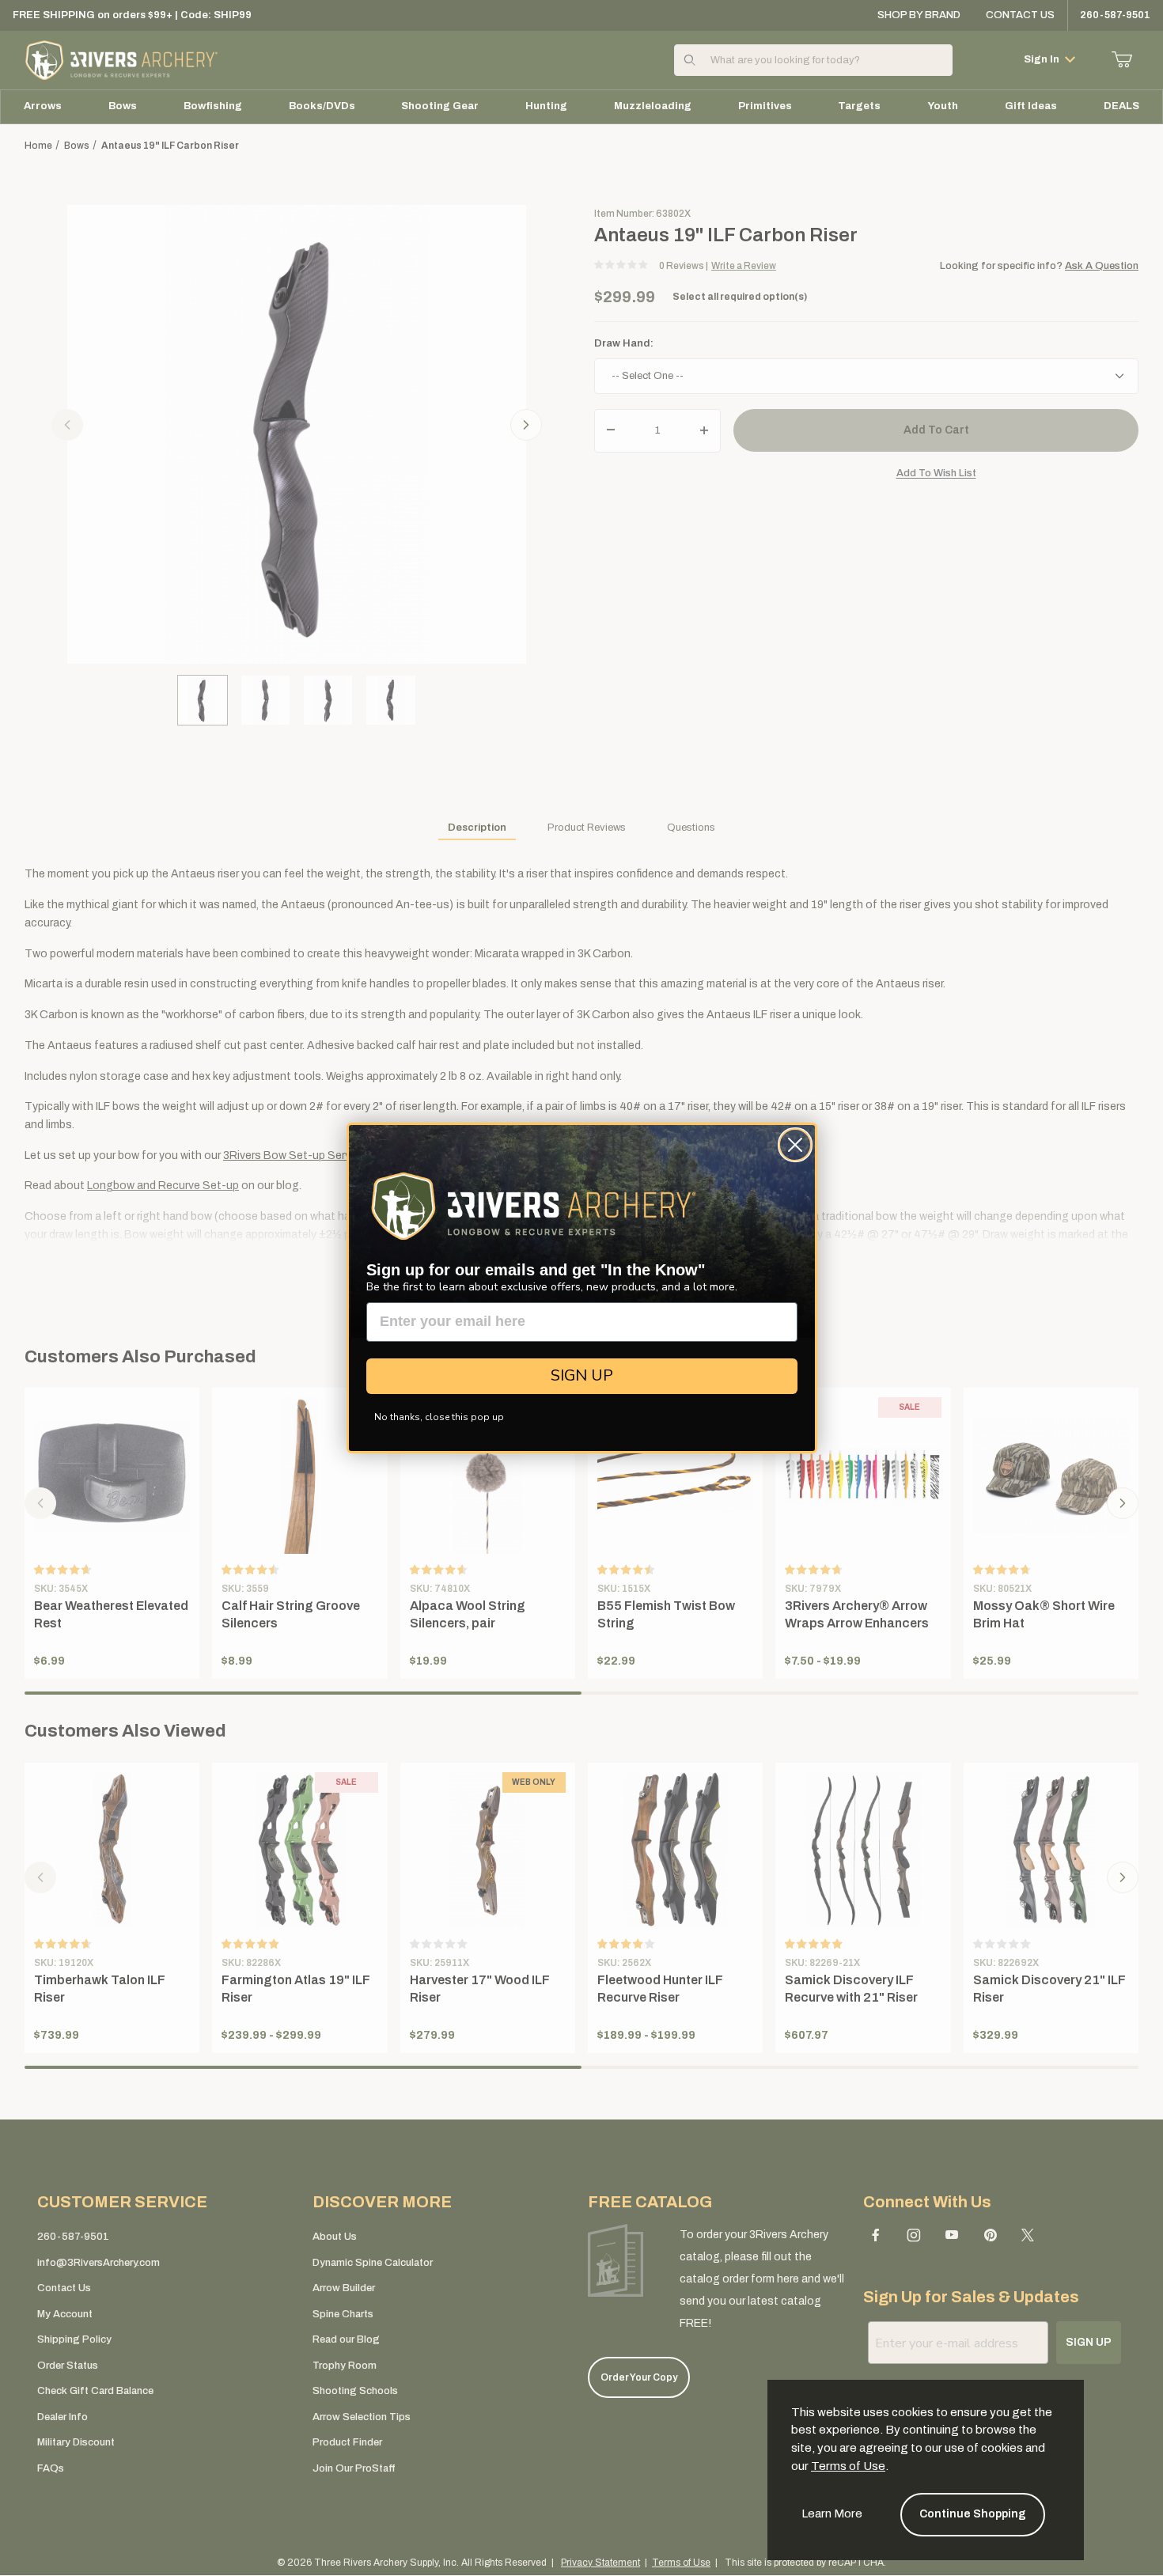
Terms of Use (848, 2466)
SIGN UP (582, 1375)
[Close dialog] (795, 1145)
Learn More (832, 2513)
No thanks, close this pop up (439, 1417)
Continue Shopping (973, 2514)
